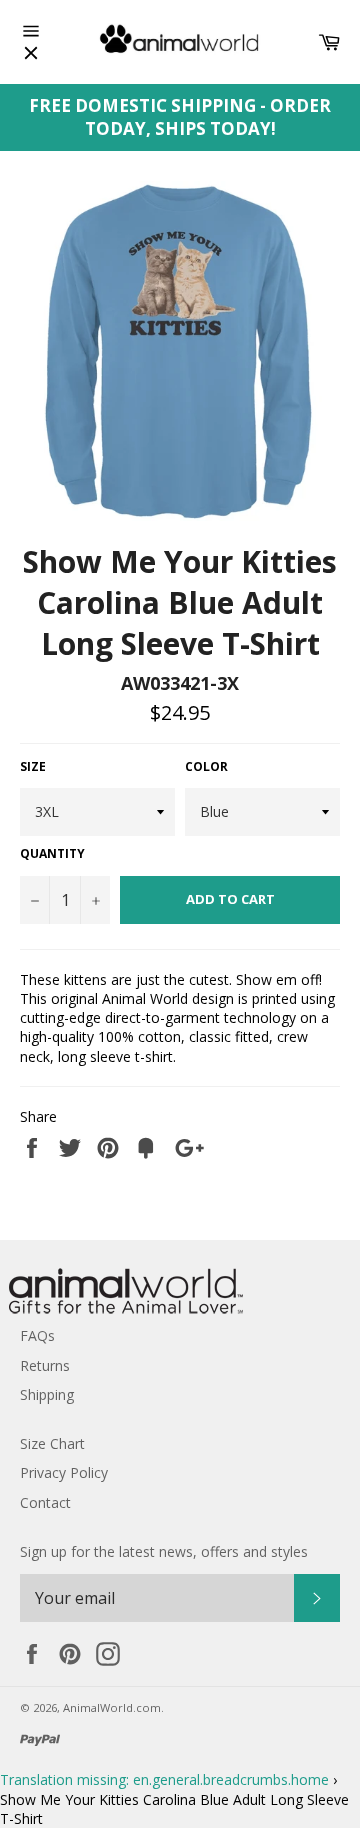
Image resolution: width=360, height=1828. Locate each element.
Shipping (47, 1394)
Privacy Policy (64, 1472)
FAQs (37, 1335)
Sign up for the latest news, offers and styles (164, 1551)
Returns (45, 1365)
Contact (45, 1502)
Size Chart (52, 1443)
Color (206, 767)
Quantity (52, 854)
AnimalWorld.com (112, 1707)
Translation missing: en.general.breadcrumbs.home (164, 1779)
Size (33, 767)
